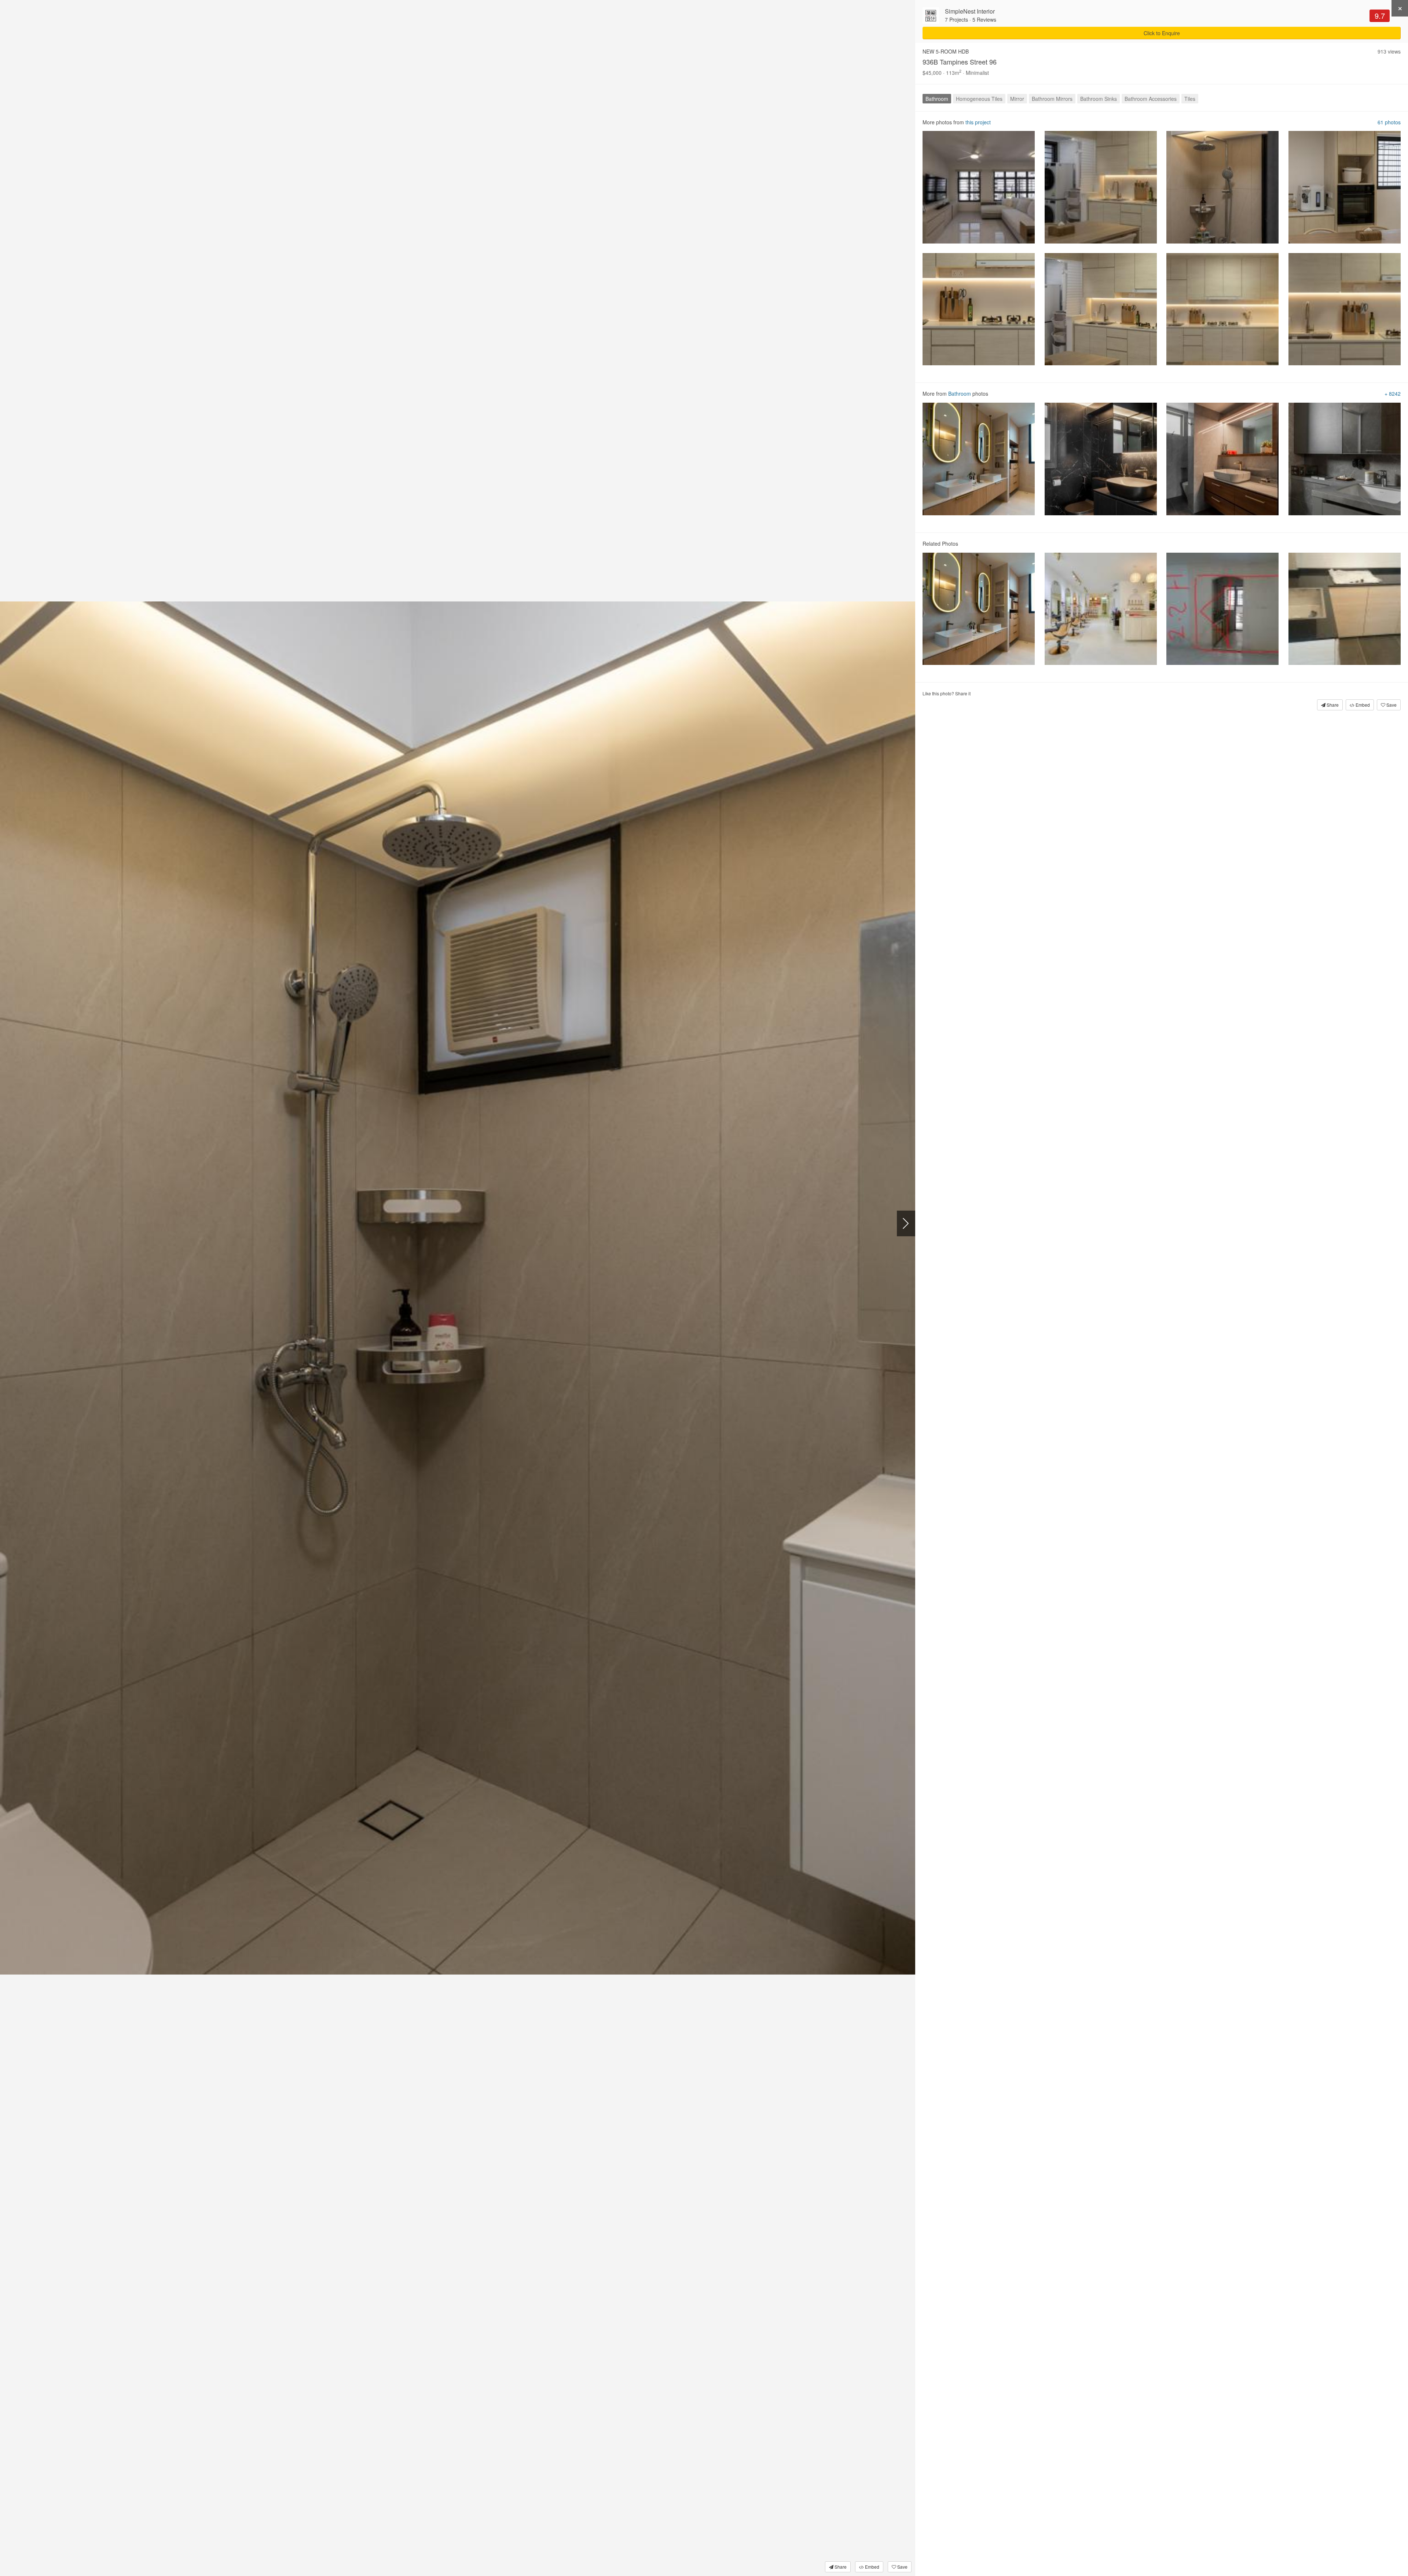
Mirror (1017, 99)
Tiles (1190, 99)
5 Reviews (984, 19)
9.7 (1380, 16)
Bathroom (937, 99)
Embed (872, 2567)
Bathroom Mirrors (1052, 99)
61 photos (1389, 122)
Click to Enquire (1162, 33)
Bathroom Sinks (1099, 99)
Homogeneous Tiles (979, 99)
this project (978, 122)
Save (902, 2567)
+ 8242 (1393, 394)
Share (840, 2567)
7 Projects (956, 19)
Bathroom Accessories (1151, 99)
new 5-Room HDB (946, 51)
